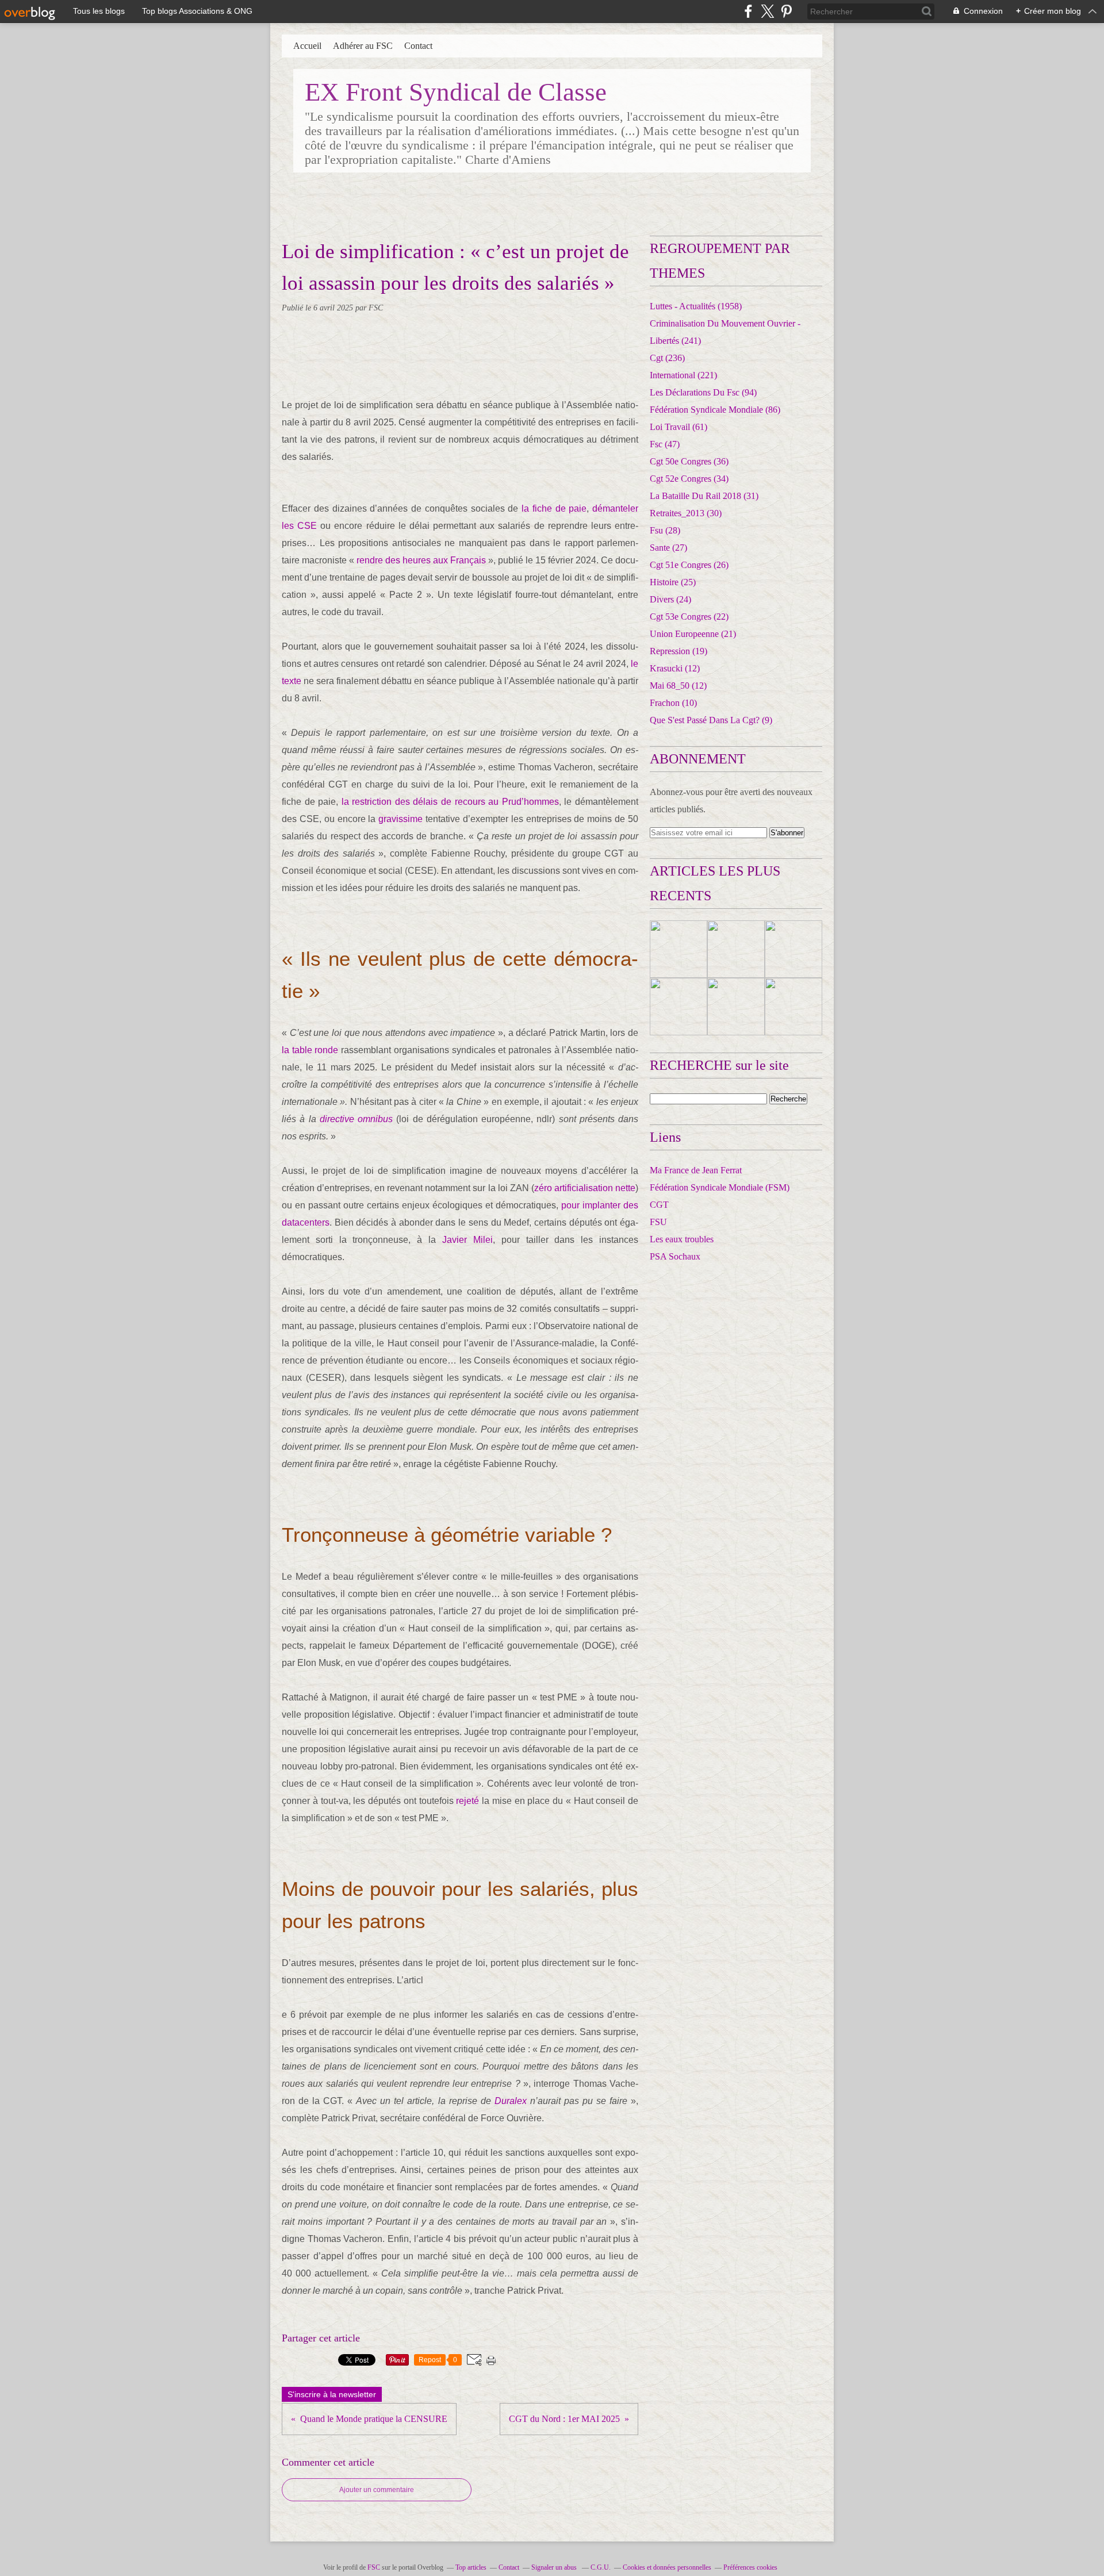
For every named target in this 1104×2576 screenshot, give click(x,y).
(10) (673, 703)
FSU (658, 1222)
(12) (675, 668)
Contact (418, 46)
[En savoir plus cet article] (678, 949)
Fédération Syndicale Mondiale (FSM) (720, 1187)
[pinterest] (786, 11)
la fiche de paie (554, 508)
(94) (703, 392)
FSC (374, 2567)
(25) (673, 582)
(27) (668, 548)
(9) (711, 720)
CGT (659, 1205)
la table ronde (310, 1050)
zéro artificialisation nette (585, 1188)
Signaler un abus (555, 2567)
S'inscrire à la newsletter (332, 2394)
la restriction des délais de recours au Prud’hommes (450, 802)
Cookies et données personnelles (667, 2567)
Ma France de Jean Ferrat (696, 1170)
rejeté (467, 1801)
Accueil (307, 46)
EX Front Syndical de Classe (456, 92)
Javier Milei (467, 1240)
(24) (670, 599)
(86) (715, 410)
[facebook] (748, 11)
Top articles (471, 2567)
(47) (665, 444)
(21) (693, 634)
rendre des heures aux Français (421, 560)
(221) (683, 375)
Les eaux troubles (682, 1239)
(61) (678, 427)
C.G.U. (601, 2567)
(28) (665, 530)
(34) (689, 479)
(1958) (696, 306)
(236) (667, 358)
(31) (704, 496)
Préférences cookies (750, 2567)
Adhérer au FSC (363, 46)
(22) (689, 617)
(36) (689, 461)
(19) (678, 651)
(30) (686, 513)
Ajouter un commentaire (377, 2490)
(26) (689, 565)
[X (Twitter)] (767, 11)
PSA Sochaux (675, 1256)
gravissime (400, 819)
